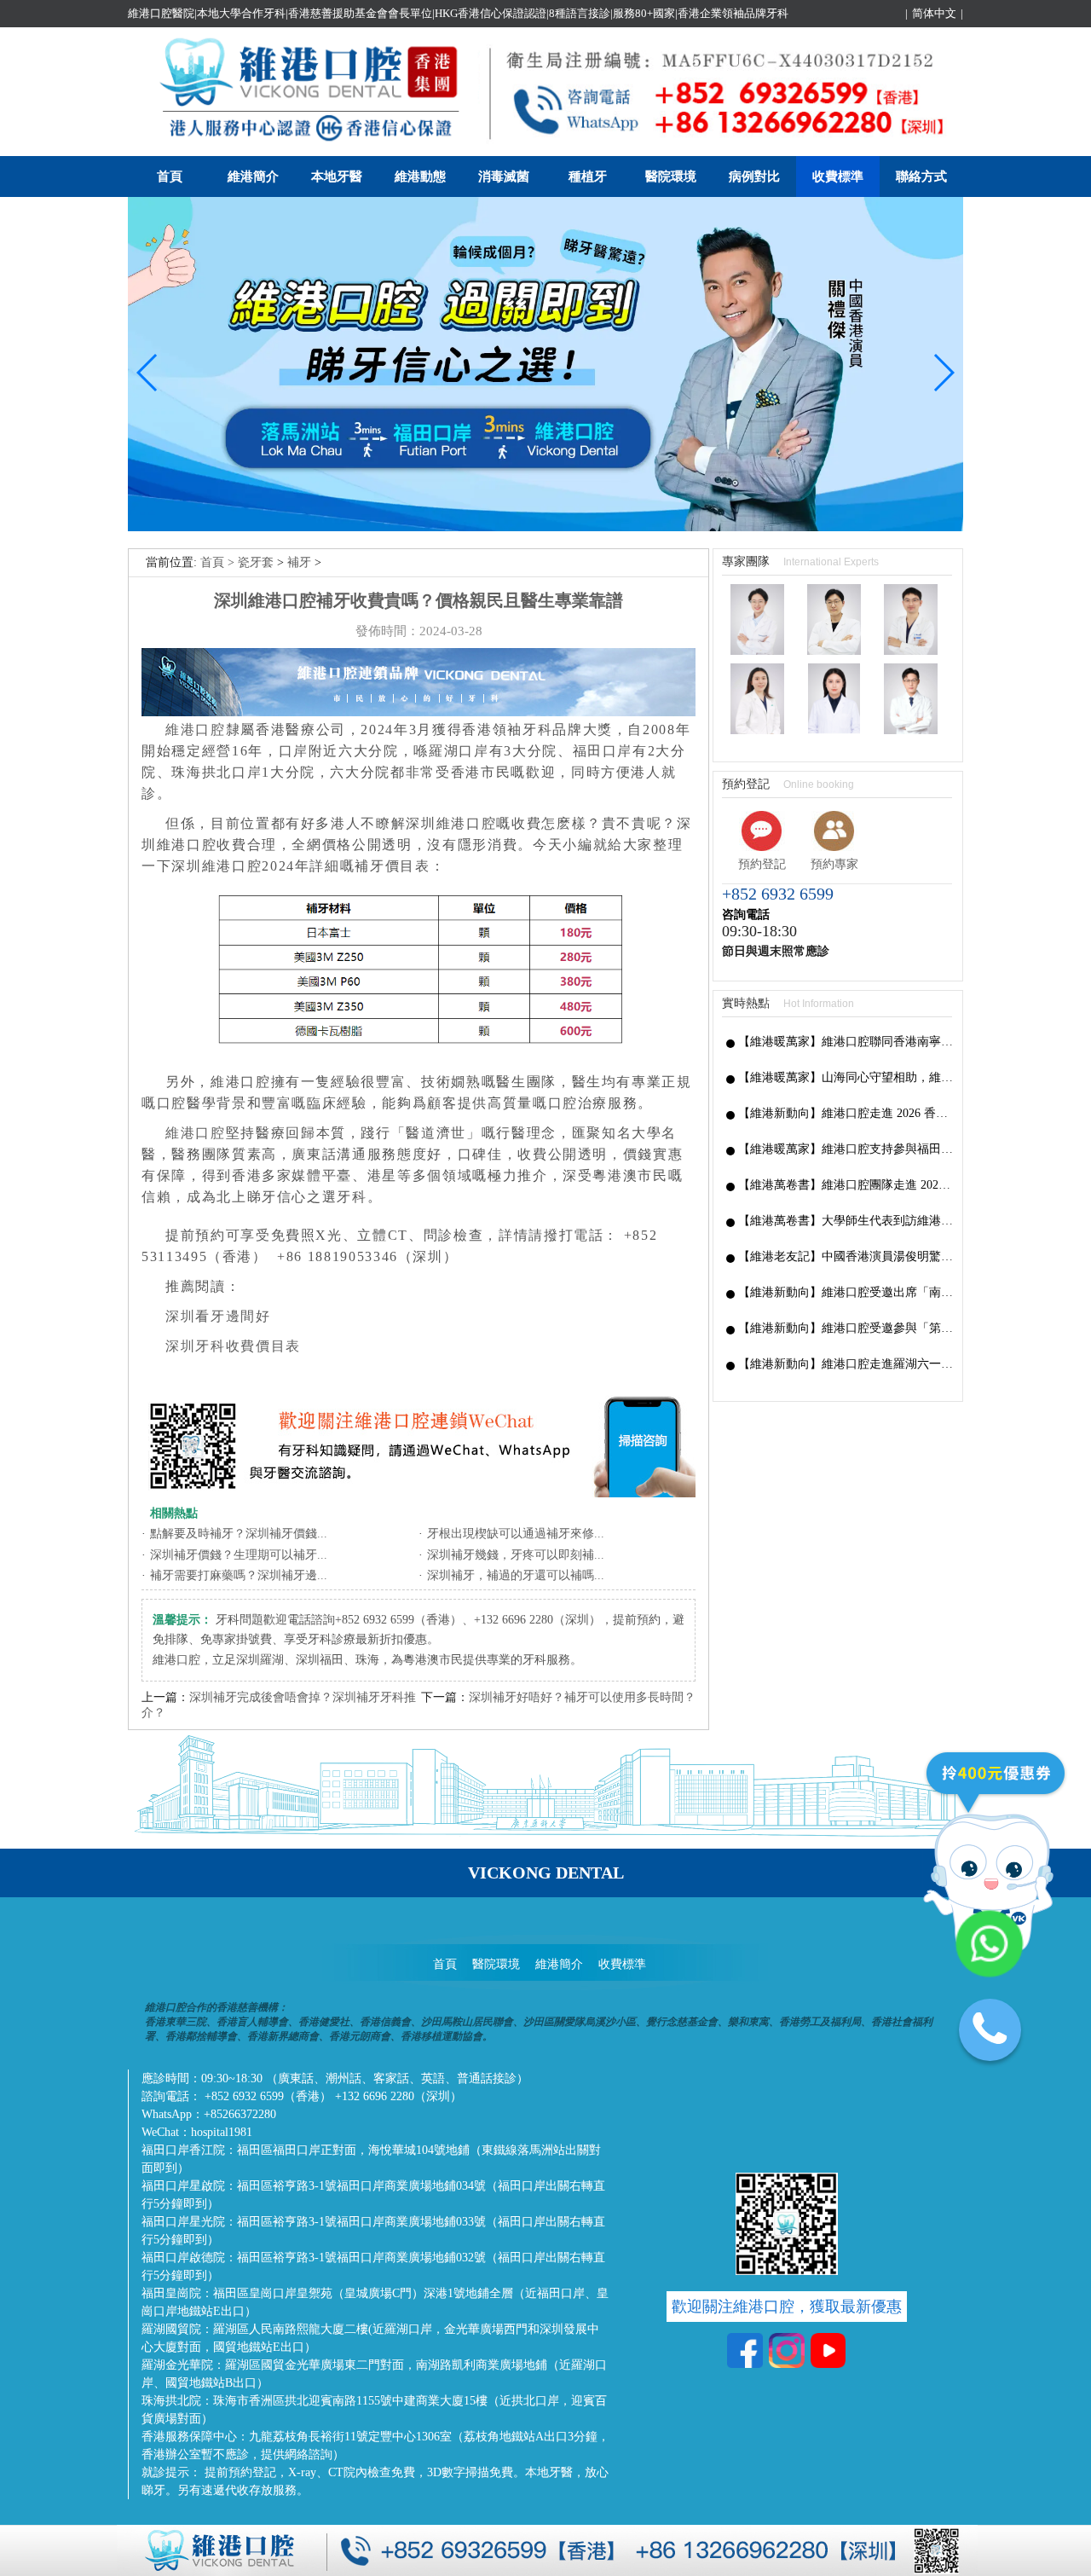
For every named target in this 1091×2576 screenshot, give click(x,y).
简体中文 (934, 13)
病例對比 (754, 177)
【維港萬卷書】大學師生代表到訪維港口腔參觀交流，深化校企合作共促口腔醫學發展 (846, 1221)
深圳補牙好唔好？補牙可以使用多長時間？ (582, 1697)
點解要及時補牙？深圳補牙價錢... (239, 1534)
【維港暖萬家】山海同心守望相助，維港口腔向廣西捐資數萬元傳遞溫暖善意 (846, 1077)
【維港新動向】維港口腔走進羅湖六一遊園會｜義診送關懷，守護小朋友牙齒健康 (846, 1364)
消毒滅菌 (504, 177)
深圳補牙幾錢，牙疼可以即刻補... (516, 1555)
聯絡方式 (921, 177)
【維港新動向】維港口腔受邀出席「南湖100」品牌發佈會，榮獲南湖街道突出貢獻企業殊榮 (846, 1292)
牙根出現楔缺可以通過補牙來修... (516, 1534)
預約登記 (762, 864)
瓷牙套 (256, 562)
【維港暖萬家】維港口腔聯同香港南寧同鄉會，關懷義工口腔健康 (846, 1042)
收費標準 (838, 177)
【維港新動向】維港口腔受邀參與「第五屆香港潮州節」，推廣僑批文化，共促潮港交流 (846, 1328)
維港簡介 (253, 177)
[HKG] (545, 527)
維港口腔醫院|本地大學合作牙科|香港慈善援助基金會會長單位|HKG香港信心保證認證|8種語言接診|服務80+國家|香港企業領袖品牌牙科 (458, 13)
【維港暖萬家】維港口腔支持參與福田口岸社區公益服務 (846, 1149)
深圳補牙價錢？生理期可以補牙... (239, 1555)
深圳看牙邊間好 (218, 1316)
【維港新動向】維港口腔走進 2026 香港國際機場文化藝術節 (846, 1113)
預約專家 (834, 864)
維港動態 (420, 177)
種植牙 (588, 177)
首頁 (170, 177)
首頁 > (219, 562)
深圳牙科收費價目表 (233, 1346)
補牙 (299, 562)
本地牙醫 (337, 177)
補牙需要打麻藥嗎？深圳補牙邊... (239, 1575)
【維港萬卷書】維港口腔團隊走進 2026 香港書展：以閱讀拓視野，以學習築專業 (846, 1185)
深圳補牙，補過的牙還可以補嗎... (516, 1575)
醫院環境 (671, 177)
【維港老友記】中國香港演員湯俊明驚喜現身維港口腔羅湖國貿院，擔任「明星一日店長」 (846, 1256)
